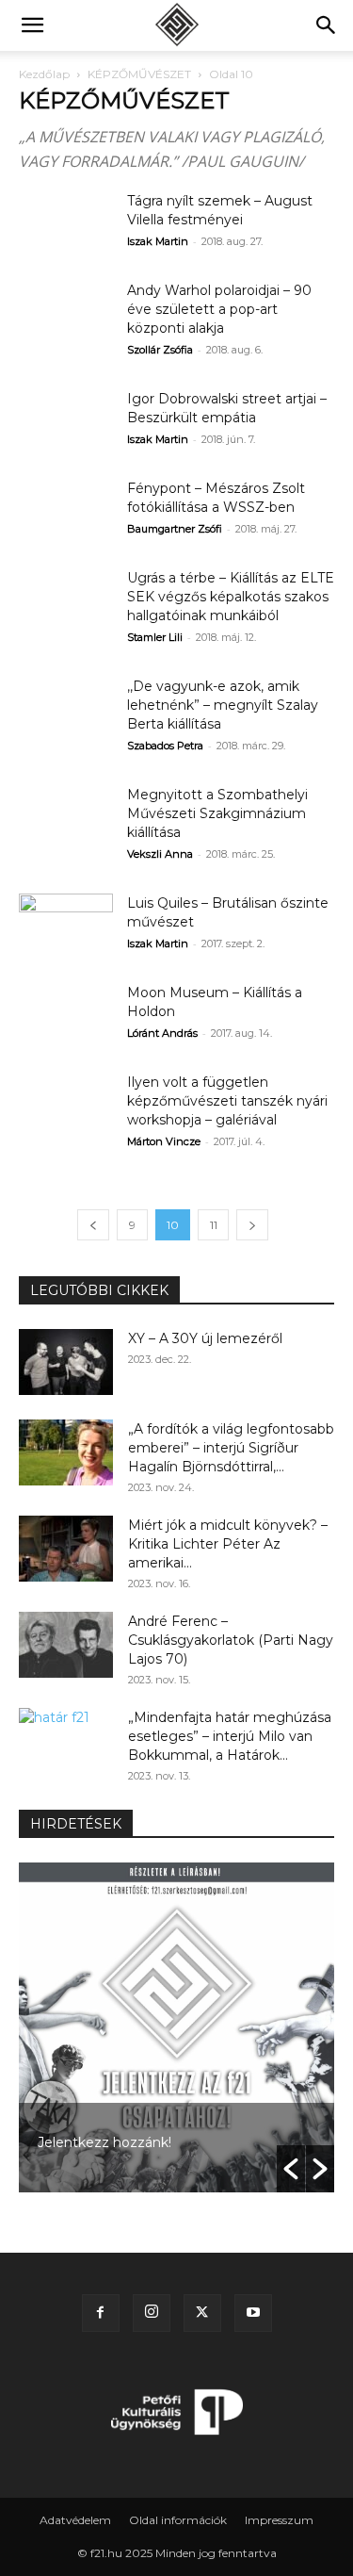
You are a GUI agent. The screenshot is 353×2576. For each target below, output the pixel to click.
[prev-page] (93, 1225)
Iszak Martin (158, 241)
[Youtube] (253, 2313)
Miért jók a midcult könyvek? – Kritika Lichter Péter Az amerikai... (228, 1544)
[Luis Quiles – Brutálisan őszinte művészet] (66, 926)
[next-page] (252, 1225)
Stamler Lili (155, 637)
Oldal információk (178, 2520)
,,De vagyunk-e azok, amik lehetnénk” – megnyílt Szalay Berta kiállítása (223, 705)
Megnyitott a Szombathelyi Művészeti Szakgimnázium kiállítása (217, 813)
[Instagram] (152, 2313)
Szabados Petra (165, 746)
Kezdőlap (44, 74)
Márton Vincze (164, 1141)
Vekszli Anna (160, 854)
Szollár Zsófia (160, 350)
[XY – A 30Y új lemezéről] (66, 1362)
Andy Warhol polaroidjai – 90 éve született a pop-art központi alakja (219, 309)
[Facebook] (101, 2313)
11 (214, 1225)
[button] (32, 25)
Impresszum (279, 2520)
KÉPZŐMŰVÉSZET (139, 74)
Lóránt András (162, 1033)
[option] (171, 2027)
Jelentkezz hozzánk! (99, 2142)
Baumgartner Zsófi (175, 529)
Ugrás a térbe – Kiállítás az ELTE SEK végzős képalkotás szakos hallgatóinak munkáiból (231, 597)
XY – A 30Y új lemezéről (205, 1338)
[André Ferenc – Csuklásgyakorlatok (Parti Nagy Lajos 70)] (66, 1645)
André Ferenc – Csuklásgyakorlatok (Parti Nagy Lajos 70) (231, 1640)
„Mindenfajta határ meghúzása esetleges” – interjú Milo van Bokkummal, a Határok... (230, 1736)
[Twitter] (202, 2313)
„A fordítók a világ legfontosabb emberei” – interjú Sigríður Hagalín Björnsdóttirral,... (231, 1448)
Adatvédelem (75, 2520)
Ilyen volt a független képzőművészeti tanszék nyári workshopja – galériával (227, 1101)
